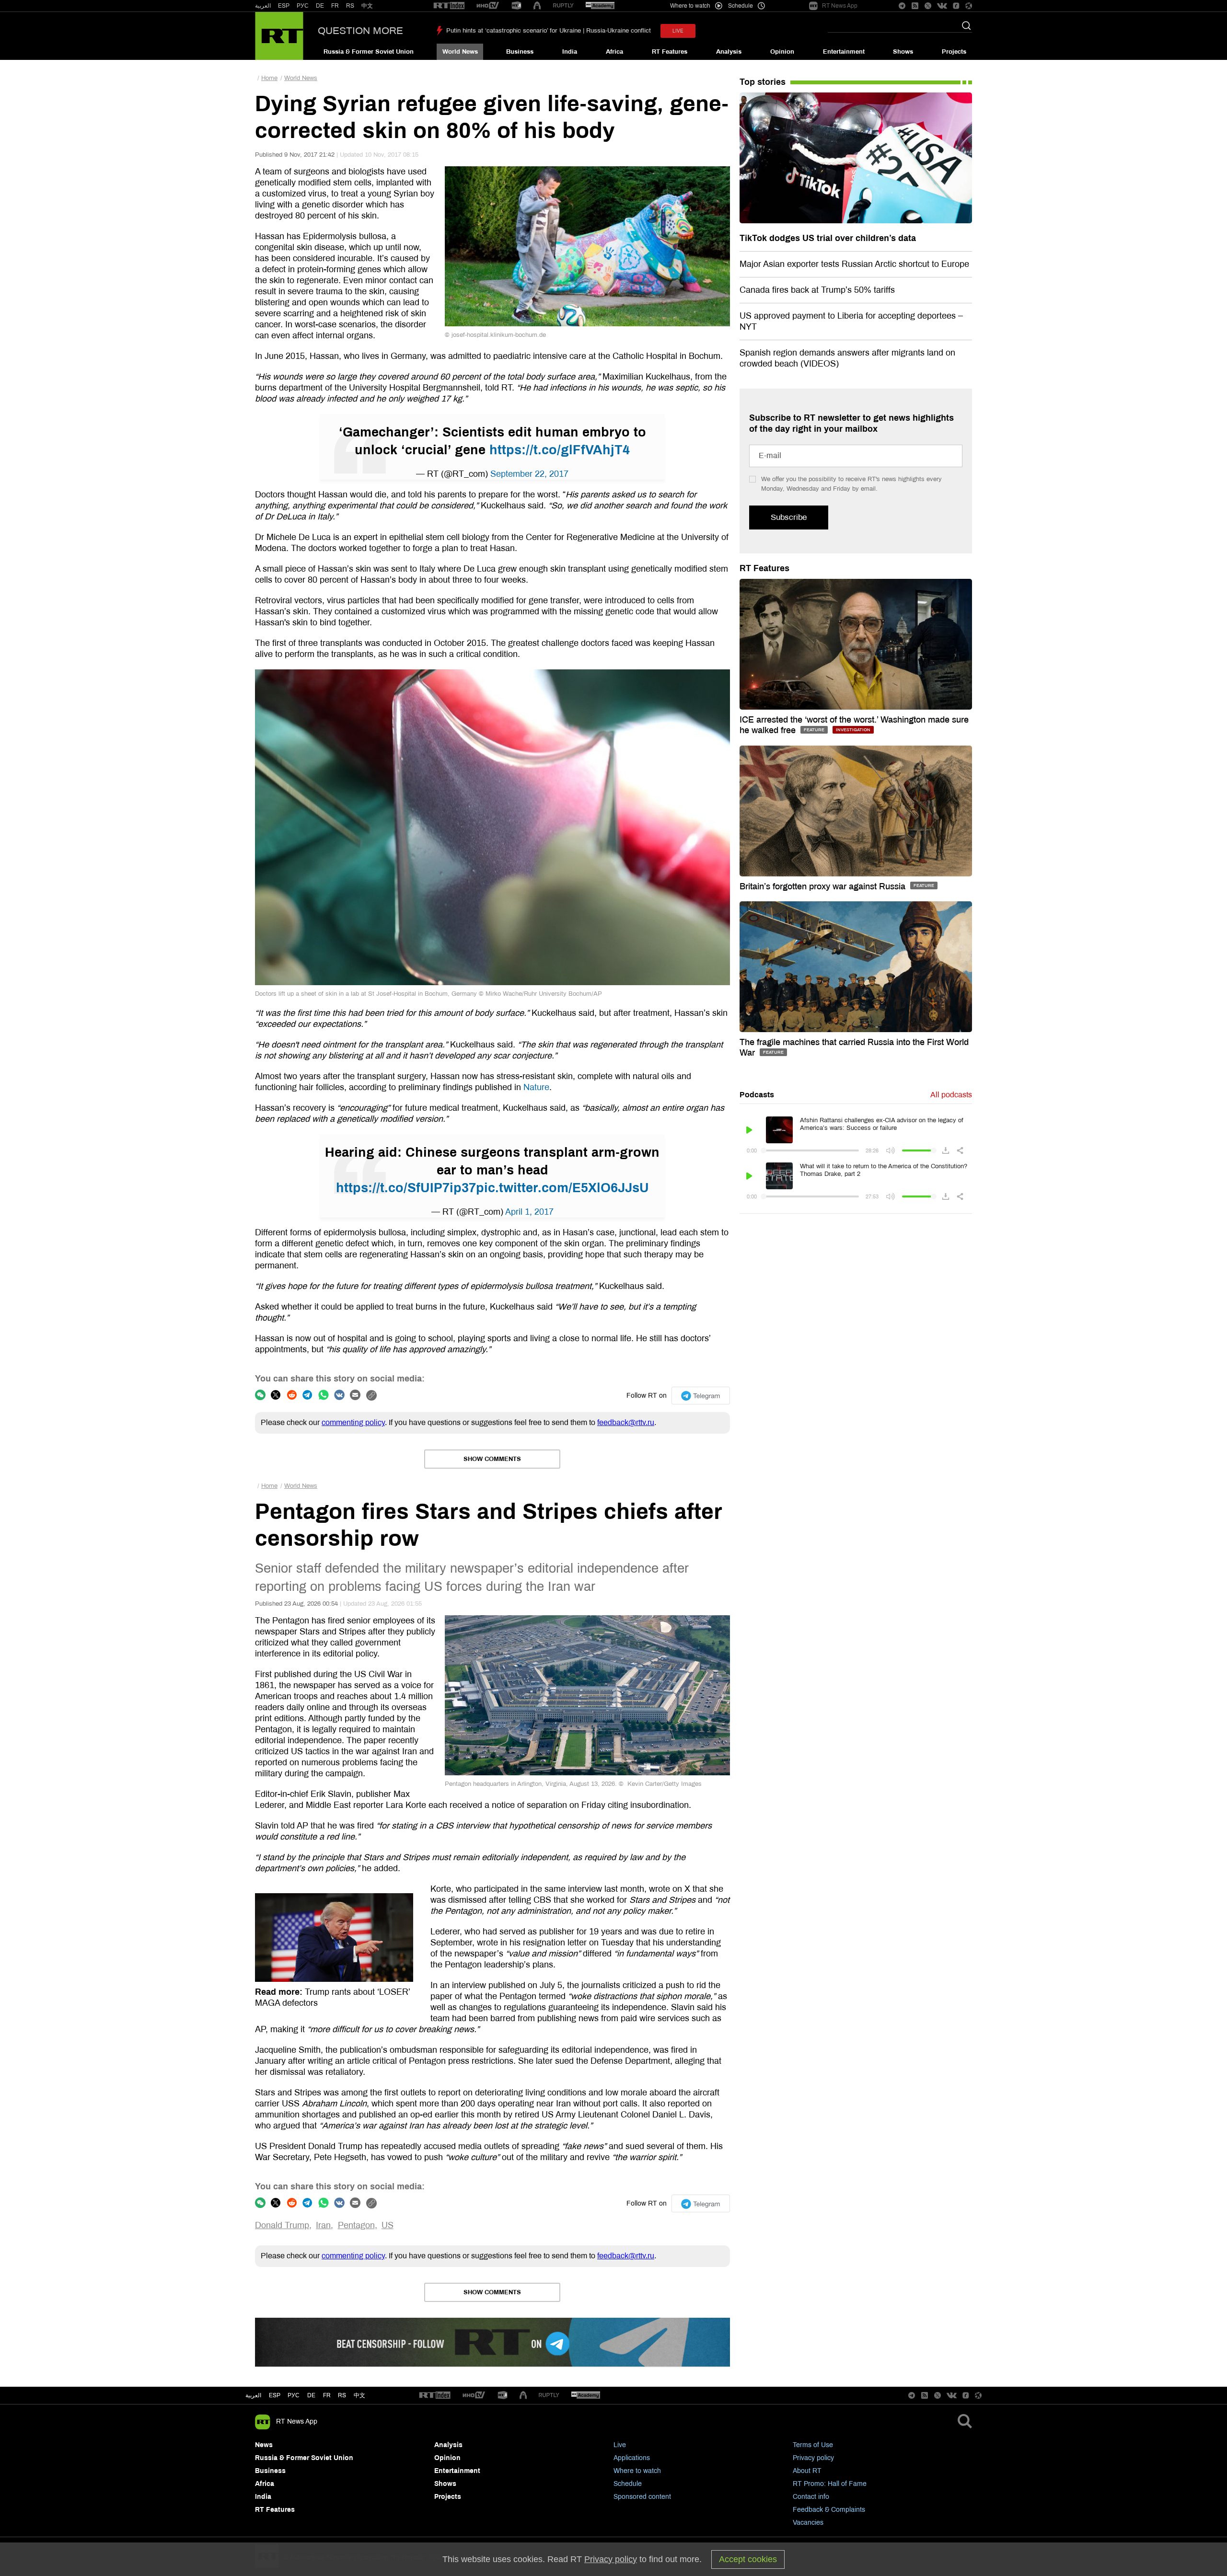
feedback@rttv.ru (626, 1422)
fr (327, 2395)
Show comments (492, 1459)
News (264, 2445)
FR (335, 6)
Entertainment (844, 52)
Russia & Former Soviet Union (369, 52)
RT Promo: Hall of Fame (830, 2484)
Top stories (763, 82)
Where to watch (637, 2471)
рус (294, 2395)
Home (269, 78)
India (570, 52)
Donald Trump (282, 2225)
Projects (954, 52)
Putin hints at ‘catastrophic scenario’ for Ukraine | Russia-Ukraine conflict (549, 31)
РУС (303, 6)
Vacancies (808, 2523)
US (388, 2225)
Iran (323, 2225)
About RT (807, 2471)
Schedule (628, 2484)
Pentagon (356, 2225)
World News (460, 52)
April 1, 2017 (529, 1212)
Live (620, 2445)
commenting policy (353, 1422)
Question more (360, 31)
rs (342, 2395)
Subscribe (789, 517)
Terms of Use (813, 2445)
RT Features (670, 52)
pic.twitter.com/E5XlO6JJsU (562, 1188)
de (311, 2395)
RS (350, 6)
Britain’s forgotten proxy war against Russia (824, 886)
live (678, 31)
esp (275, 2395)
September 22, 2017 (529, 474)
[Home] (279, 36)
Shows (903, 52)
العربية (263, 6)
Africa (614, 52)
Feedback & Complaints (829, 2510)
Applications (632, 2458)
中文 (367, 6)
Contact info (811, 2497)
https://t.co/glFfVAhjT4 (560, 450)
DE (320, 6)
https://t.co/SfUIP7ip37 (406, 1188)
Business (520, 52)
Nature (536, 1087)
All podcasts (951, 1095)
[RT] (449, 6)
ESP (284, 6)
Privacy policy (813, 2458)
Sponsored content (642, 2497)
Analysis (729, 52)
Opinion (782, 52)
